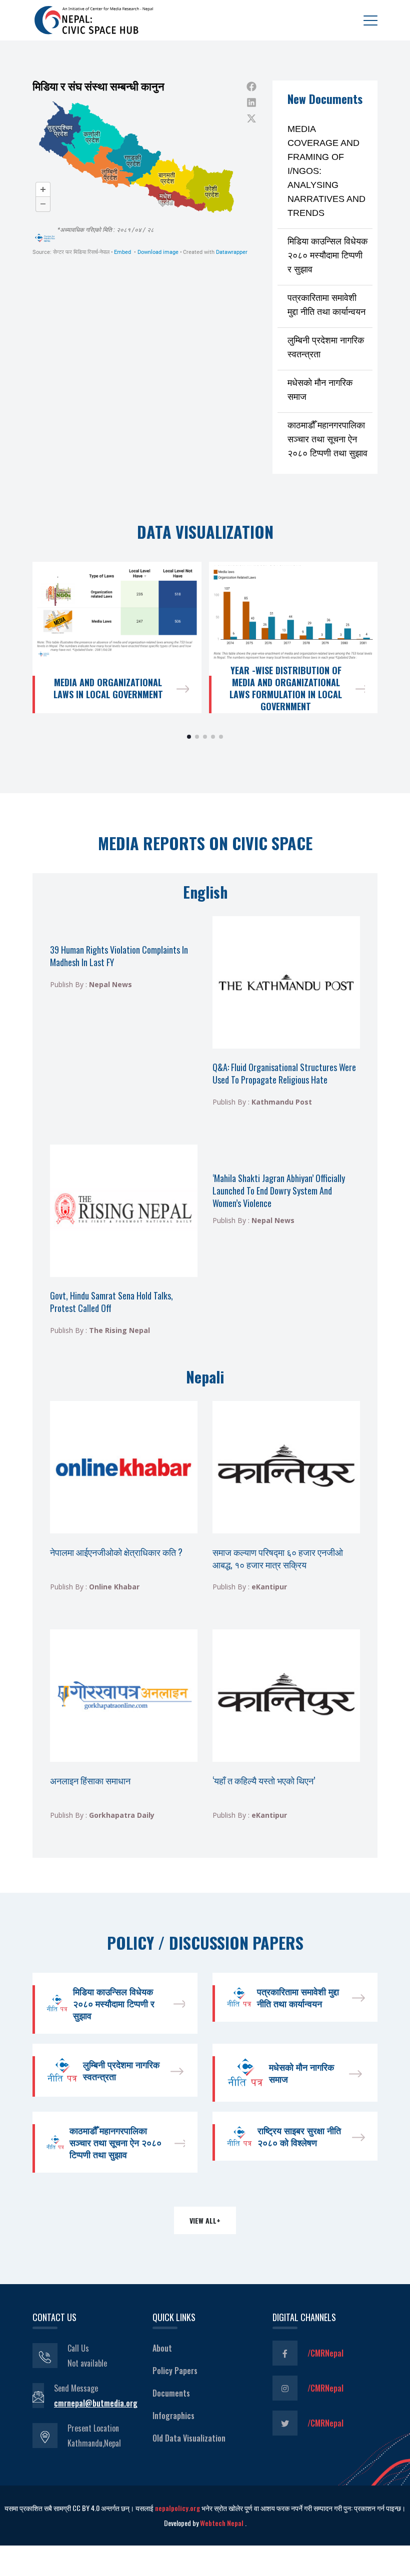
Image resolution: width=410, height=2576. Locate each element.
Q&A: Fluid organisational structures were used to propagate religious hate (284, 1073)
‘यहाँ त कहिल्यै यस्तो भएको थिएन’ (264, 1780)
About (162, 2348)
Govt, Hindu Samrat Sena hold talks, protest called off (111, 1302)
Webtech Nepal (222, 2523)
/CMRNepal (325, 2353)
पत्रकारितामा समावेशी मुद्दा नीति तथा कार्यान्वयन (298, 1997)
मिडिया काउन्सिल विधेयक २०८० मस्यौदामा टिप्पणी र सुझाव (327, 255)
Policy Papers (175, 2371)
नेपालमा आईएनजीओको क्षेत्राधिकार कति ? (116, 1552)
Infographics (173, 2416)
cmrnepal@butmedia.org (96, 2403)
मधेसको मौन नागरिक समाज (301, 2073)
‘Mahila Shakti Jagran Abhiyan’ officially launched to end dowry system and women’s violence (279, 1191)
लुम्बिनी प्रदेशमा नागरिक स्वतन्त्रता (121, 2070)
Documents (171, 2393)
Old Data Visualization (189, 2438)
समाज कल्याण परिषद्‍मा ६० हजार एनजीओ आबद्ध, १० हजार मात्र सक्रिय (278, 1558)
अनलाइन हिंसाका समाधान (90, 1780)
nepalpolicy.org (177, 2508)
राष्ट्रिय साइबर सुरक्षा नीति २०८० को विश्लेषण (299, 2136)
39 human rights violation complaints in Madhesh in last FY (119, 956)
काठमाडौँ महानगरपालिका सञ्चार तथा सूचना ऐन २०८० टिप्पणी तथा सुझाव (327, 439)
